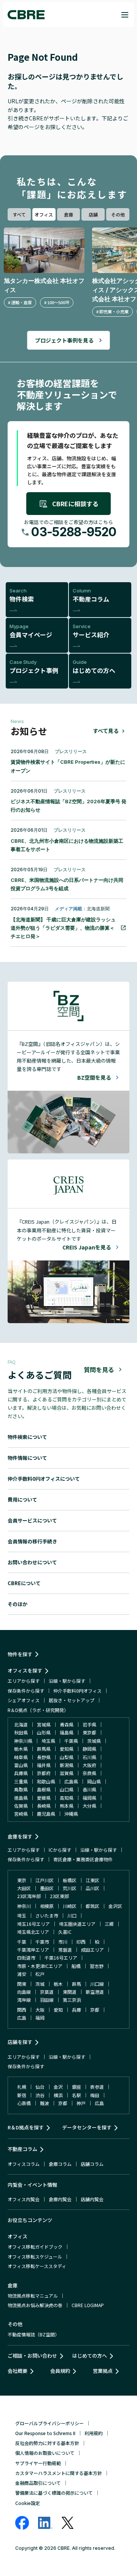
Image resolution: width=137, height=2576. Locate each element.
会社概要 (18, 2371)
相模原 (47, 1906)
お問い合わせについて (32, 1562)
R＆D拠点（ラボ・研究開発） (38, 1710)
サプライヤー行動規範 (38, 2463)
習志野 (97, 1966)
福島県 (67, 1732)
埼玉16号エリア (33, 1924)
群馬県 (44, 1749)
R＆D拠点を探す (26, 2127)
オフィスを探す (25, 1670)
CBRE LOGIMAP (88, 2305)
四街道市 (26, 1958)
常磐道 (65, 1950)
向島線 (24, 1992)
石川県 (89, 1757)
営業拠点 (103, 2371)
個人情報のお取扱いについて (45, 2453)
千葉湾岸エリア (33, 1950)
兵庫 (76, 2010)
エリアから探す (24, 1681)
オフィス (44, 214)
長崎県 (44, 1806)
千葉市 (42, 1942)
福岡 (40, 2018)
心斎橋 (24, 2103)
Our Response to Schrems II (45, 2433)
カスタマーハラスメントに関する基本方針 (59, 2473)
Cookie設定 (28, 2503)
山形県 (44, 1732)
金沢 (58, 2087)
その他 (118, 214)
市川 (63, 1942)
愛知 (58, 2010)
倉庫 (68, 214)
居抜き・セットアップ (72, 1700)
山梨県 (67, 1757)
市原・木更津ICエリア (40, 1966)
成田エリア (92, 1950)
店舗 (93, 214)
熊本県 (67, 1806)
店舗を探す (20, 2042)
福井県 (44, 1765)
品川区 (92, 1888)
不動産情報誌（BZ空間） (33, 2334)
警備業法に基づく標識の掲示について (54, 2493)
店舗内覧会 (92, 2199)
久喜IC (65, 1932)
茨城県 (94, 1741)
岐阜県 (21, 1757)
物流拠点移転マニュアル (33, 2296)
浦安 (22, 1974)
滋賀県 (67, 1773)
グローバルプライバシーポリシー (49, 2423)
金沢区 (115, 1906)
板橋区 (70, 1880)
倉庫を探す (20, 1836)
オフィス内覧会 (24, 2199)
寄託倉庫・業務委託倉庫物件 (83, 1859)
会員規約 (60, 2371)
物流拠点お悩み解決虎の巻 (35, 2305)
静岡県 (89, 1749)
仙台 (40, 2087)
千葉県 (71, 1741)
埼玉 (22, 1915)
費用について (22, 1500)
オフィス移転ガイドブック (35, 2247)
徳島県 (21, 1798)
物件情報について (27, 1458)
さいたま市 (47, 1915)
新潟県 (67, 1765)
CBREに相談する (75, 504)
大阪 (40, 2010)
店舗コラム (92, 2164)
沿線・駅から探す (67, 1681)
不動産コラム (22, 2149)
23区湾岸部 (29, 1896)
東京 (22, 1880)
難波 (45, 2103)
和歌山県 (46, 1781)
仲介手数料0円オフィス (77, 1691)
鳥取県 (21, 1789)
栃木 (58, 1984)
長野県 (44, 1757)
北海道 (21, 1724)
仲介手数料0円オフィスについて (44, 1479)
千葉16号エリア (61, 1958)
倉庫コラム (60, 2164)
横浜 (58, 2095)
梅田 (95, 2095)
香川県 (89, 1789)
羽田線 (47, 2000)
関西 (22, 2010)
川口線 (97, 1984)
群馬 (76, 1984)
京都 (95, 2010)
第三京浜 (72, 2000)
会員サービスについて (32, 1520)
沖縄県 (71, 1814)
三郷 (109, 1924)
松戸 (40, 1974)
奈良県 (89, 1773)
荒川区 (70, 1888)
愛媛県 (44, 1798)
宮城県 (44, 1724)
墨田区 (47, 1888)
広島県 (71, 1781)
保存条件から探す (26, 1691)
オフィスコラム (24, 2164)
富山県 (21, 1765)
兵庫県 (21, 1773)
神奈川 (24, 1906)
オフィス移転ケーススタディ (37, 2266)
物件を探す (20, 1654)
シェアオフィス (24, 1700)
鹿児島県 (46, 1814)
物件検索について (27, 1437)
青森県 (67, 1724)
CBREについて (24, 1583)
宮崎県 (21, 1814)
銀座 (76, 2087)
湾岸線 (24, 2000)
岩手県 (89, 1724)
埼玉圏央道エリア (77, 1924)
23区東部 (59, 1896)
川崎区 (70, 1906)
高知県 (67, 1798)
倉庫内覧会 (60, 2199)
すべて (19, 214)
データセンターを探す (87, 2127)
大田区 (24, 1888)
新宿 (22, 2095)
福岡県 (89, 1798)
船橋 (76, 1966)
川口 (72, 1915)
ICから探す (60, 1850)
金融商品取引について (38, 2483)
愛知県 (67, 1749)
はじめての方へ (90, 2356)
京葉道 (47, 1992)
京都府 (44, 1773)
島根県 (44, 1789)
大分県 (89, 1806)
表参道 (97, 2087)
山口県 (67, 1789)
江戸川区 (45, 1880)
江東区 (92, 1880)
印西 (81, 1942)
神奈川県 (23, 1741)
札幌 (22, 2087)
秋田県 (21, 1732)
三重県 (21, 1781)
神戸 (81, 2103)
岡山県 (94, 1781)
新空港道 (95, 1992)
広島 (22, 2018)
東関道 (70, 1992)
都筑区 (92, 1906)
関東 (22, 1984)
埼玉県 (48, 1741)
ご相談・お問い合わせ (32, 2356)
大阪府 (89, 1765)
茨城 (40, 1984)
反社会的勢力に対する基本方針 (47, 2443)
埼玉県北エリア (33, 1932)
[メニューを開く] (125, 15)
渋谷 (40, 2095)
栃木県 (21, 1749)
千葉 (22, 1942)
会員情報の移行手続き (32, 1541)
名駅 (76, 2095)
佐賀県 (21, 1806)
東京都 (89, 1732)
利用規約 (94, 2433)
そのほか (18, 1604)
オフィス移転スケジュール (35, 2256)
